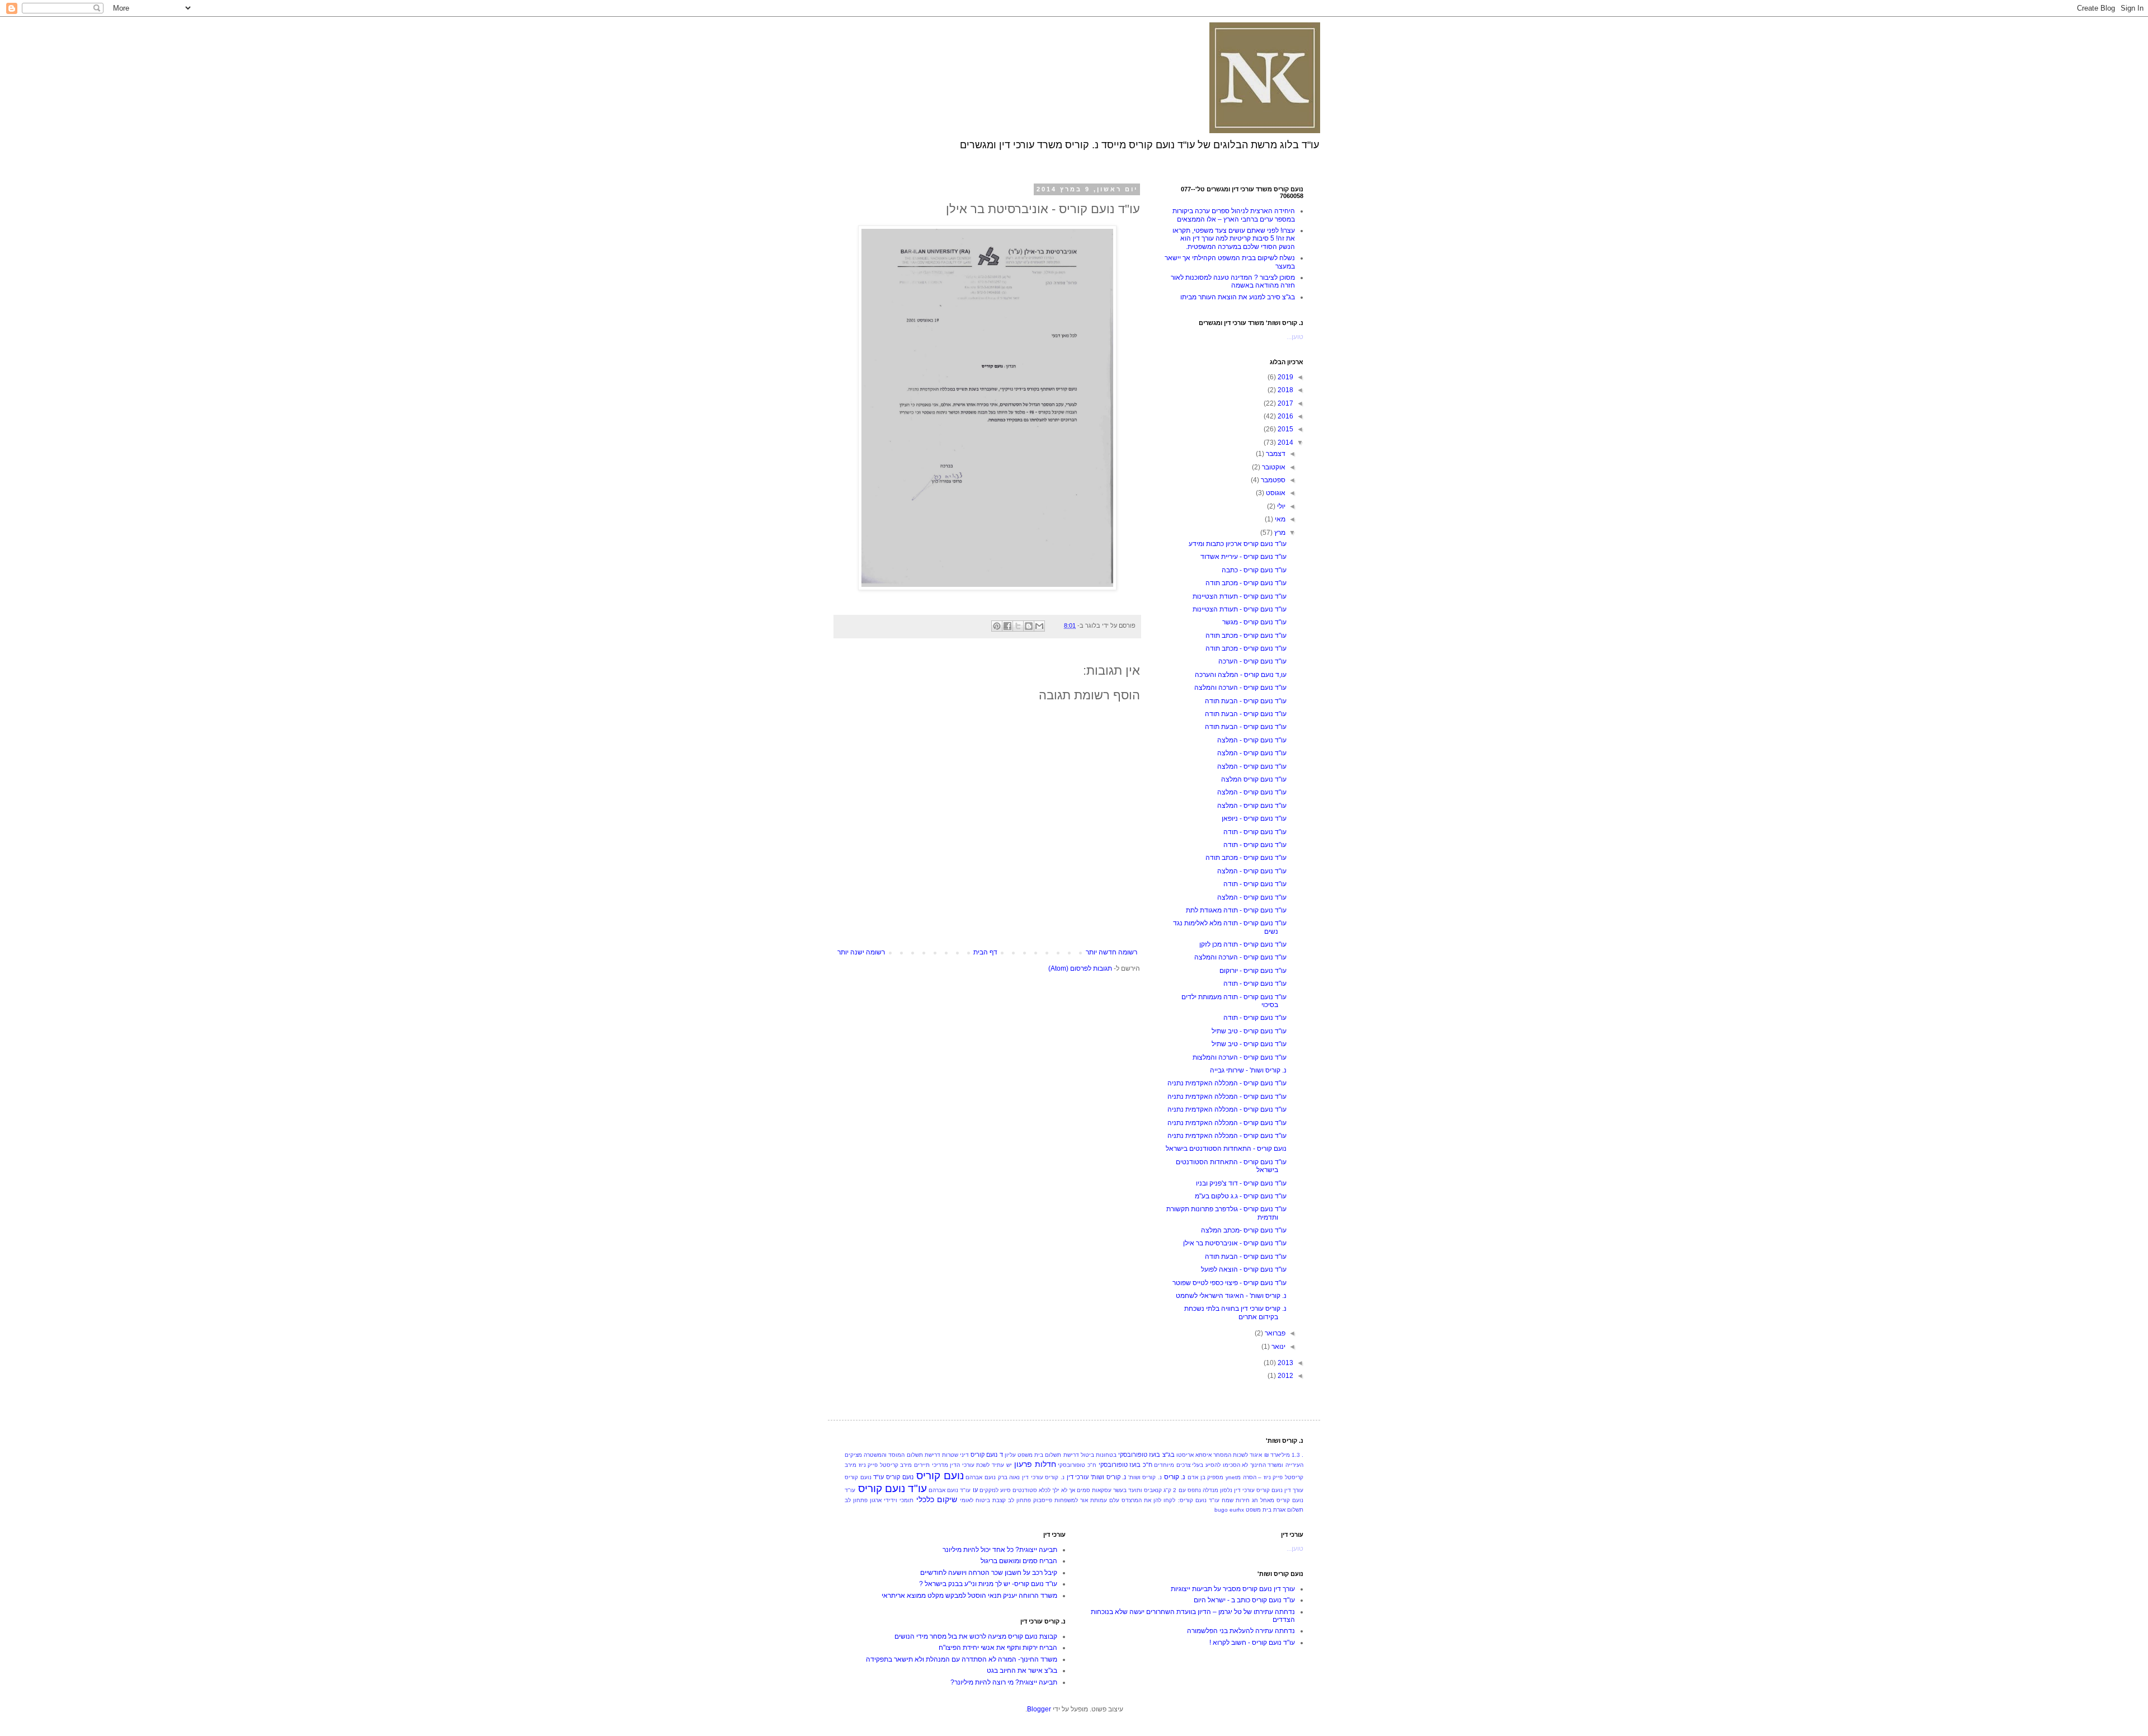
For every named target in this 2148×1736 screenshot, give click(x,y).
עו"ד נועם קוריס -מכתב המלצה (1244, 1230)
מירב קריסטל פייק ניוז (885, 1465)
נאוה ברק (1009, 1477)
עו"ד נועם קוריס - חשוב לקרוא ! (1252, 1643)
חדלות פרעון (1035, 1464)
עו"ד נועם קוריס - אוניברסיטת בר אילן (1235, 1243)
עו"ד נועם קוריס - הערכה (1252, 661)
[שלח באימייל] (1039, 626)
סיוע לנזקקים (995, 1490)
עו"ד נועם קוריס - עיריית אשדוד (1243, 557)
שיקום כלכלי (937, 1499)
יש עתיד (1002, 1465)
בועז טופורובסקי (1139, 1455)
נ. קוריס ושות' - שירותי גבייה (1248, 1070)
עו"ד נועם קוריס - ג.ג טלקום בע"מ (1241, 1196)
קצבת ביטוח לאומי (983, 1500)
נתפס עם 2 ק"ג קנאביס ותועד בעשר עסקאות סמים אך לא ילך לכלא (1120, 1490)
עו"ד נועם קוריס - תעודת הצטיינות (1240, 596)
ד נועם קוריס (986, 1455)
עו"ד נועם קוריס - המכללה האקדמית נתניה (1227, 1083)
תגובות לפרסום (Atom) (1080, 968)
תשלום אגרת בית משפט (1275, 1510)
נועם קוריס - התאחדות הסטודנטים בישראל (1226, 1149)
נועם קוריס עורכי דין (1258, 1490)
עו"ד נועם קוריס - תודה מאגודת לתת (1236, 910)
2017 (1285, 403)
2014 (1285, 443)
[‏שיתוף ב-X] (1018, 626)
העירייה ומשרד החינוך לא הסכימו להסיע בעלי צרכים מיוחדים (1229, 1465)
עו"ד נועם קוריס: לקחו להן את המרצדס (1170, 1500)
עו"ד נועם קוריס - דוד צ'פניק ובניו (1241, 1183)
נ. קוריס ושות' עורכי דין (1097, 1477)
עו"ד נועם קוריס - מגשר (1254, 622)
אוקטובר (1273, 467)
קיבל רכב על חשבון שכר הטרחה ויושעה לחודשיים (989, 1573)
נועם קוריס (940, 1476)
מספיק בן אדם (1205, 1477)
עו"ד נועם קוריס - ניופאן (1254, 818)
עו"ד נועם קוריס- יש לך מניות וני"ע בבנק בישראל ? (988, 1584)
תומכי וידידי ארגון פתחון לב (879, 1500)
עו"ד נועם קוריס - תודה (1255, 832)
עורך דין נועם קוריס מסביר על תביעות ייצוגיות (1233, 1589)
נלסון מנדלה (1217, 1490)
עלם (1114, 1500)
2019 (1285, 377)
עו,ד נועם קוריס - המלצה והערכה (1241, 675)
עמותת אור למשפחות (1081, 1500)
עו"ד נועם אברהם (950, 1490)
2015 (1285, 429)
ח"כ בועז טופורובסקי (1125, 1465)
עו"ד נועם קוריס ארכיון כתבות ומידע (1238, 544)
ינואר (1278, 1347)
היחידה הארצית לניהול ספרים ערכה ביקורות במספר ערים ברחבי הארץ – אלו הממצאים (1234, 215)
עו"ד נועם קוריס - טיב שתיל (1249, 1031)
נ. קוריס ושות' (1145, 1477)
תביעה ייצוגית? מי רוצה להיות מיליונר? (1004, 1682)
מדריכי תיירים (931, 1465)
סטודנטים (1025, 1490)
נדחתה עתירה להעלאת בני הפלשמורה (1241, 1631)
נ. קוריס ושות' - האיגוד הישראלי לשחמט (1231, 1296)
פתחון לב (1019, 1500)
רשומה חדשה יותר (1111, 952)
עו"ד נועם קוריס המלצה (1254, 779)
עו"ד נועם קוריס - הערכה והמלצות (1240, 1057)
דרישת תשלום (924, 1455)
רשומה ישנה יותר (861, 952)
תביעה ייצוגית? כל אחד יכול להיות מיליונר (1000, 1550)
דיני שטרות (955, 1455)
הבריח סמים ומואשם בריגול (1019, 1561)
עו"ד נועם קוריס (892, 1488)
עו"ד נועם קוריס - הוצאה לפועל (1244, 1269)
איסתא (1203, 1455)
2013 (1285, 1363)
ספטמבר (1272, 480)
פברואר (1274, 1333)
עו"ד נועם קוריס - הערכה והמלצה (1240, 688)
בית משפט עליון (1024, 1455)
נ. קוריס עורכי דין (1043, 1477)
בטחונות (1106, 1455)
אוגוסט (1275, 493)
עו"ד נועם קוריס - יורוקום (1253, 971)
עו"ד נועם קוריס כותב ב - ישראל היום (1244, 1600)
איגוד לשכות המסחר (1238, 1455)
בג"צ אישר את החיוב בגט (1022, 1671)
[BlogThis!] (1029, 626)
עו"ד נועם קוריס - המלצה (1252, 740)
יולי (1280, 506)
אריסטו (1185, 1455)
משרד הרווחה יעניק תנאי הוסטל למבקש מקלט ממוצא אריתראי (969, 1596)
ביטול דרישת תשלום (1069, 1455)
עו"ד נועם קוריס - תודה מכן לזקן (1243, 944)
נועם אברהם (981, 1477)
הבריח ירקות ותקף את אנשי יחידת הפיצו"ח (998, 1648)
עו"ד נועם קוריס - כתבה (1254, 570)
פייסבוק (1043, 1500)
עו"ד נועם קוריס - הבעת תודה (1246, 701)
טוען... (1295, 337)
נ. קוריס (1175, 1477)
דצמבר (1275, 454)
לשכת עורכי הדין (970, 1465)
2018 (1285, 390)
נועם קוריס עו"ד (893, 1477)
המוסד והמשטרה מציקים (875, 1455)
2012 (1285, 1376)
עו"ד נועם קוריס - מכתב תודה (1246, 583)
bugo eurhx (1229, 1510)
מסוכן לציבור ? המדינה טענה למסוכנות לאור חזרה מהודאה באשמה (1233, 281)
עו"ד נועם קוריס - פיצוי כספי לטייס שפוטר (1230, 1283)
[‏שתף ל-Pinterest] (997, 626)
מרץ (1279, 533)
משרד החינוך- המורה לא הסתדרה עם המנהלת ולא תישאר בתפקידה (962, 1659)
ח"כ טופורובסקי (1077, 1465)
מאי (1279, 519)
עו (975, 1490)
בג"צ (1169, 1455)
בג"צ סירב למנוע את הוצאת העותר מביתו (1238, 297)
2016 (1285, 416)
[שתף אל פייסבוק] (1007, 626)
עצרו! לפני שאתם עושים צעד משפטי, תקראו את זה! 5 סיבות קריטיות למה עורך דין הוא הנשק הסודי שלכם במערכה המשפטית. (1234, 239)
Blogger (1039, 1709)
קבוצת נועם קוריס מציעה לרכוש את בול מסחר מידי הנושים (976, 1636)
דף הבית (985, 952)
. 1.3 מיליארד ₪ (1284, 1455)
